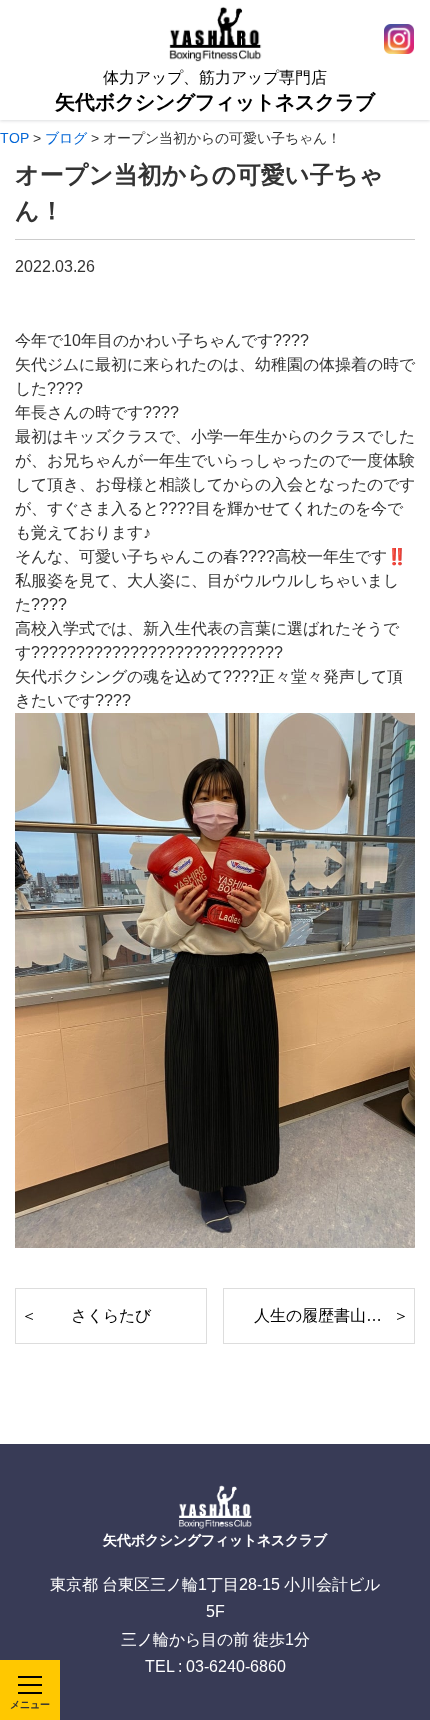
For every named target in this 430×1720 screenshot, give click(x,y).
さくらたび (111, 1315)
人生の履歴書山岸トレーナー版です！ (334, 1315)
